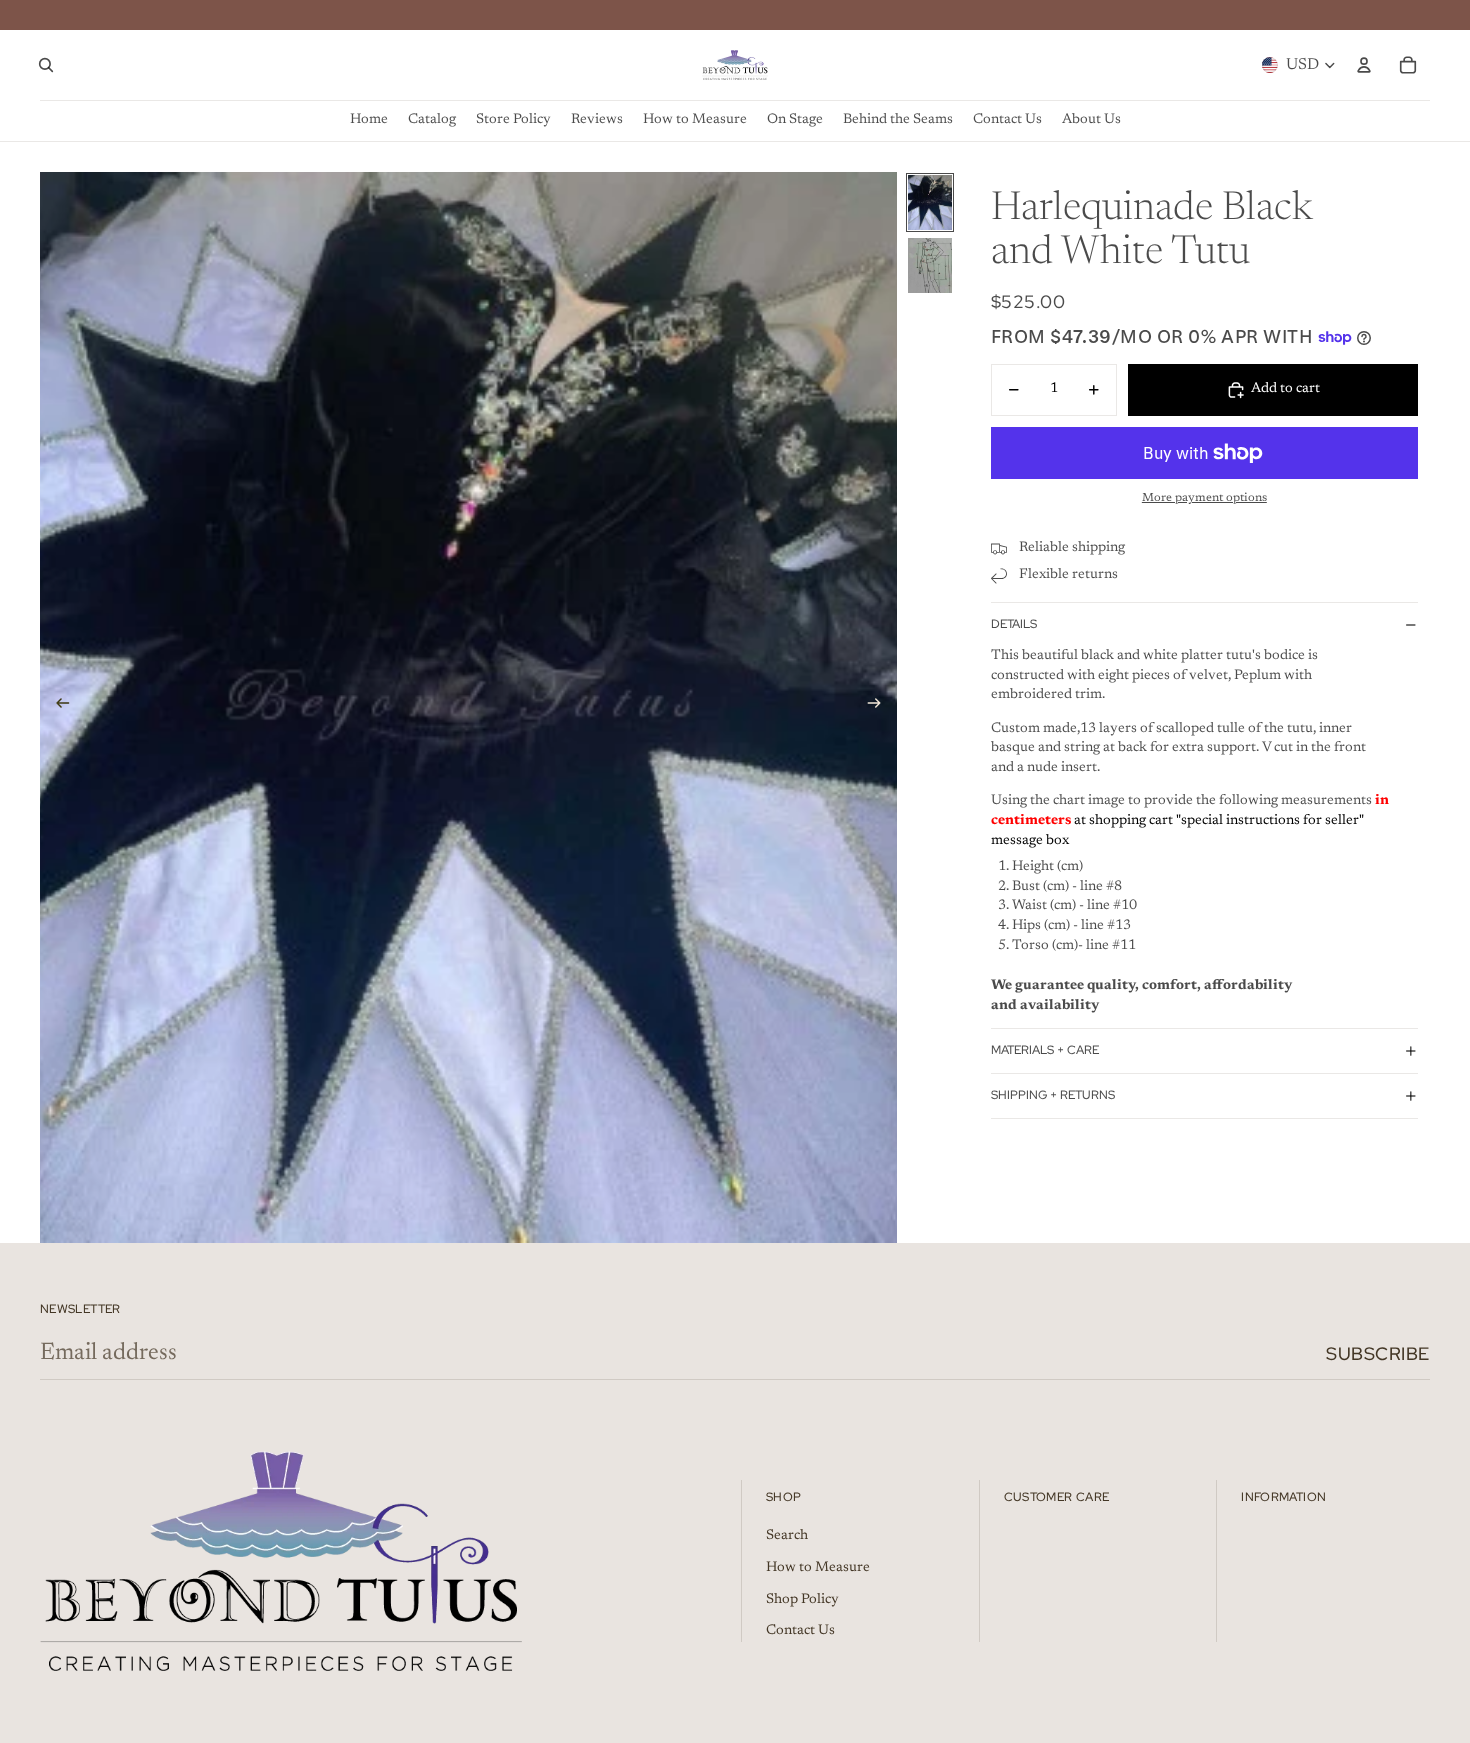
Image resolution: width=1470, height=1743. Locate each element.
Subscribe (1378, 1353)
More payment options (1204, 498)
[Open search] (46, 65)
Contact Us (800, 1631)
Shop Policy (802, 1600)
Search (787, 1536)
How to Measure (818, 1568)
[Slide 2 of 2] (930, 265)
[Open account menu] (1364, 65)
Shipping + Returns (1053, 1095)
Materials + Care (1045, 1050)
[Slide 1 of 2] (930, 202)
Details (1014, 624)
